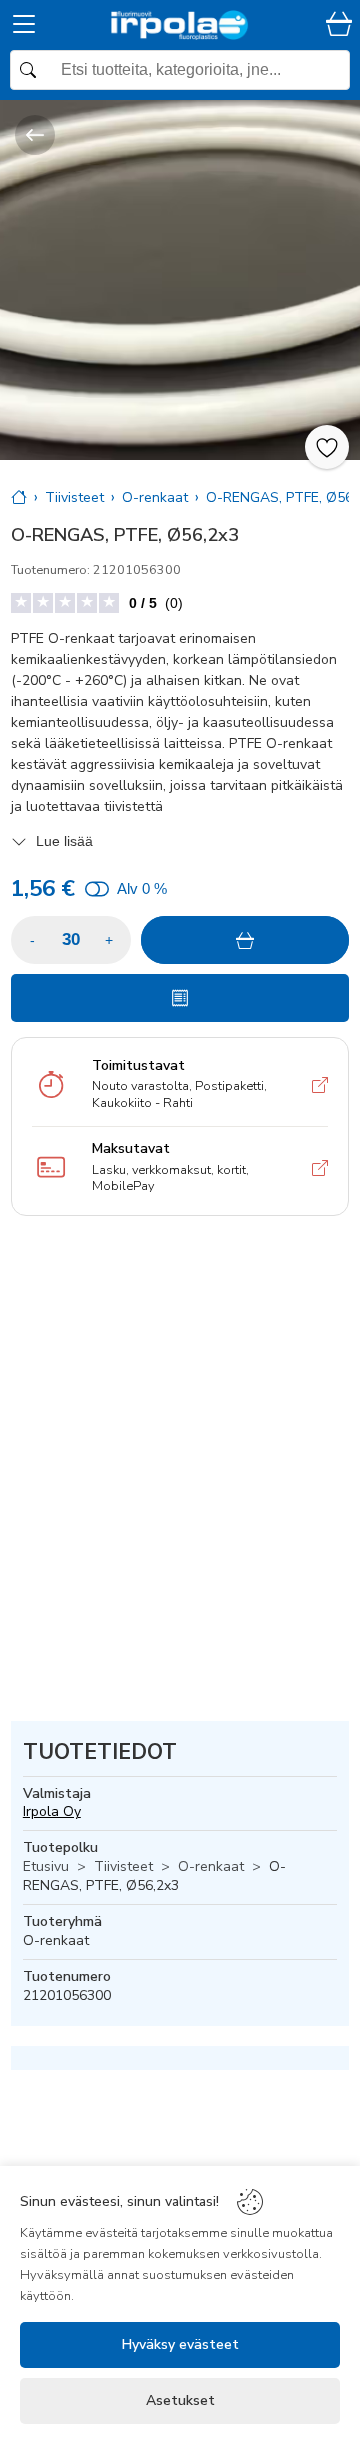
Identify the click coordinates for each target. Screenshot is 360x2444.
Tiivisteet (123, 1866)
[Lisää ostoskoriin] (245, 940)
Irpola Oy (52, 1811)
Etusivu (46, 1866)
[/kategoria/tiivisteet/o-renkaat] (35, 135)
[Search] (180, 70)
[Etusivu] (19, 497)
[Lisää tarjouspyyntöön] (180, 998)
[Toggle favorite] (327, 447)
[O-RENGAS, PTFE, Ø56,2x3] (180, 280)
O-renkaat (211, 1866)
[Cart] (339, 25)
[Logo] (180, 25)
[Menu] (24, 27)
